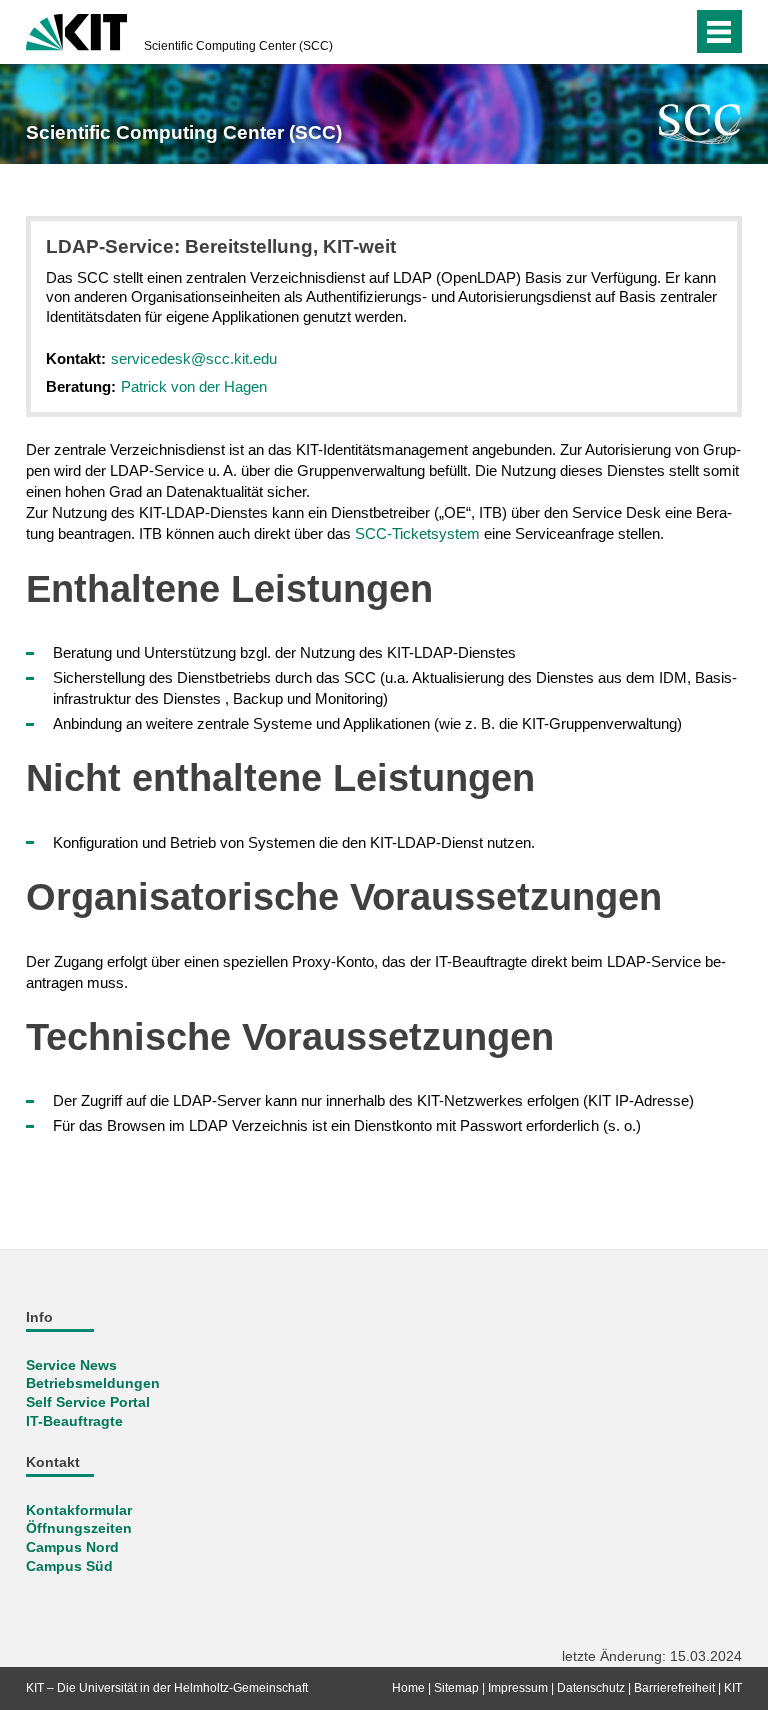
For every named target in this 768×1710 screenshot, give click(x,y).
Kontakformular (79, 1510)
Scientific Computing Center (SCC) (238, 46)
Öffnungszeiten (79, 1528)
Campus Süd (69, 1566)
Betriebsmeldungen (93, 1383)
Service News (71, 1365)
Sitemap (456, 1688)
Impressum (518, 1688)
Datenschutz (591, 1688)
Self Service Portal (88, 1402)
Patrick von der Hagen (194, 386)
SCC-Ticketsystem (417, 533)
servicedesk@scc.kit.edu (194, 358)
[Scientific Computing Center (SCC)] (700, 124)
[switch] (637, 32)
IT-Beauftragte (74, 1421)
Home (408, 1688)
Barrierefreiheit (674, 1688)
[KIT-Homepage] (76, 30)
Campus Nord (72, 1547)
